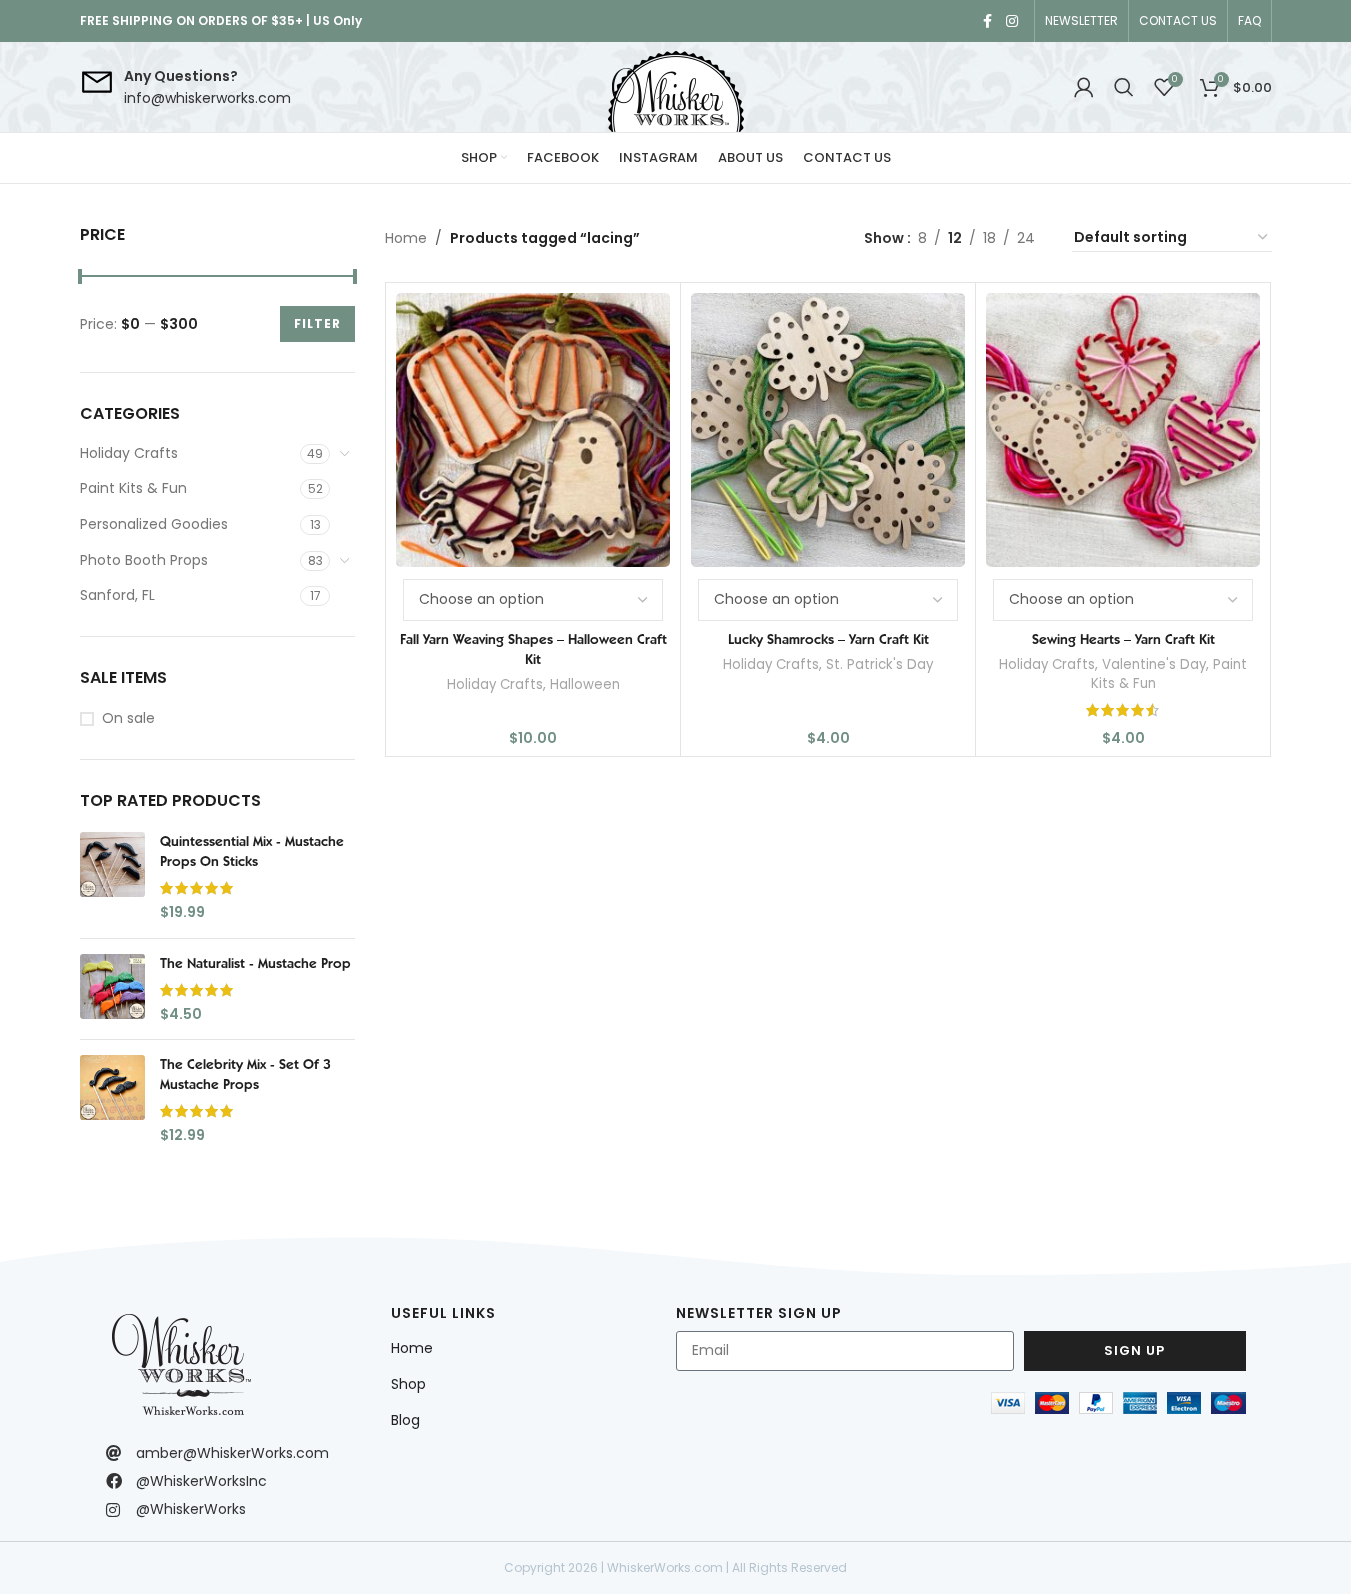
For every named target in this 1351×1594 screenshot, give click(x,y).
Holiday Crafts (129, 453)
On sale (128, 718)
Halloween (585, 684)
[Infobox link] (185, 87)
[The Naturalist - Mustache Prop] (112, 989)
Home (406, 238)
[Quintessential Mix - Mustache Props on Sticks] (112, 877)
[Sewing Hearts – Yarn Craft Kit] (1123, 430)
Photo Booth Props (144, 560)
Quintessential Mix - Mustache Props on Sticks (252, 851)
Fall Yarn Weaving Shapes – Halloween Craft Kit (533, 649)
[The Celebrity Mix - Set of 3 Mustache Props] (112, 1100)
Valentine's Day (1154, 664)
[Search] (1124, 87)
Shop (408, 1384)
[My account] (1084, 87)
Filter (317, 323)
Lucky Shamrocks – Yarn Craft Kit (828, 639)
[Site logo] (676, 87)
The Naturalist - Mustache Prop (255, 963)
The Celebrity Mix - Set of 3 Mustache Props (245, 1074)
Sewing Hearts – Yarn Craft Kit (1123, 639)
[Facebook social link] (988, 21)
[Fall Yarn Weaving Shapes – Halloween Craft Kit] (533, 430)
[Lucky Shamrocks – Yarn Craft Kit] (828, 430)
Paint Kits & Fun (133, 488)
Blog (405, 1420)
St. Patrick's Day (879, 664)
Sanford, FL (117, 595)
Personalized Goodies (154, 524)
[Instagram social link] (1012, 21)
